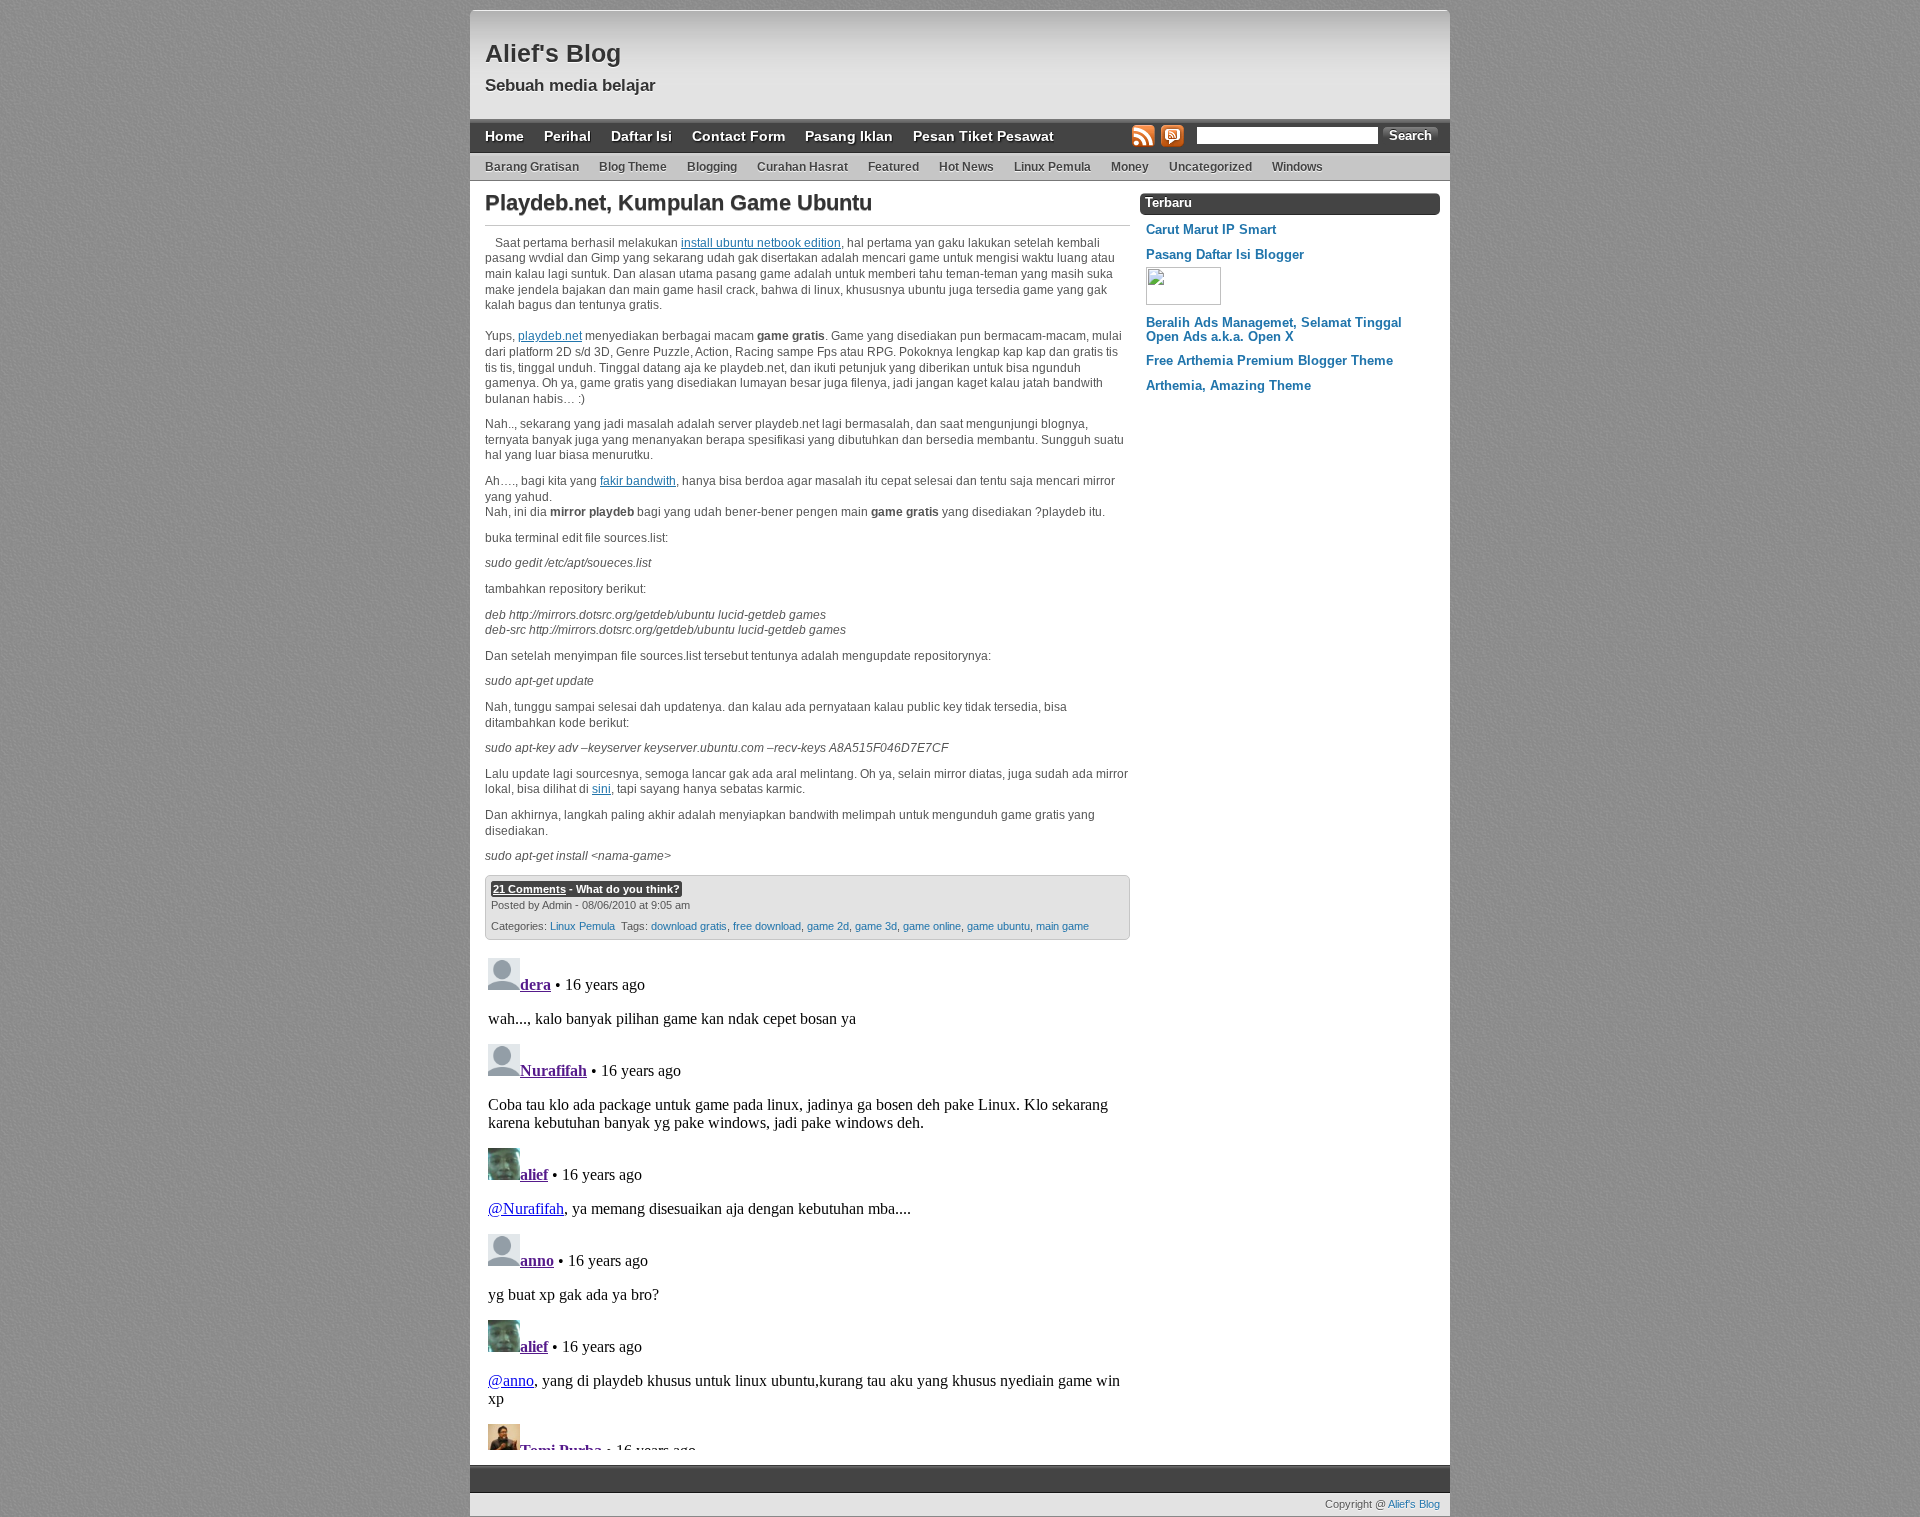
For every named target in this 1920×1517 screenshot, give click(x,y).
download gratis (689, 926)
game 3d (876, 926)
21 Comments (529, 889)
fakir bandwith (638, 481)
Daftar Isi (641, 136)
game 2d (828, 926)
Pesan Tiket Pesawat (983, 136)
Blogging (712, 167)
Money (1130, 167)
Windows (1297, 167)
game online (932, 926)
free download (767, 926)
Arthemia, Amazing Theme (1228, 385)
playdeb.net (550, 336)
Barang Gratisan (532, 167)
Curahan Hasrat (802, 167)
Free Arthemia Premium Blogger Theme (1269, 360)
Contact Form (738, 136)
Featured (893, 167)
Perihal (567, 136)
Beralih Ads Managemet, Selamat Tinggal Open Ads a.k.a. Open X (1274, 329)
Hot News (966, 167)
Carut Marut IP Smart (1211, 229)
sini (601, 789)
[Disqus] (805, 1200)
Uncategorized (1210, 167)
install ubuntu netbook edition (761, 243)
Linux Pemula (1052, 167)
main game (1062, 926)
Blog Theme (633, 167)
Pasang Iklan (849, 136)
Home (504, 136)
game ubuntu (998, 926)
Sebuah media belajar (570, 85)
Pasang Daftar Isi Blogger (1225, 254)
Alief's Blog (553, 53)
